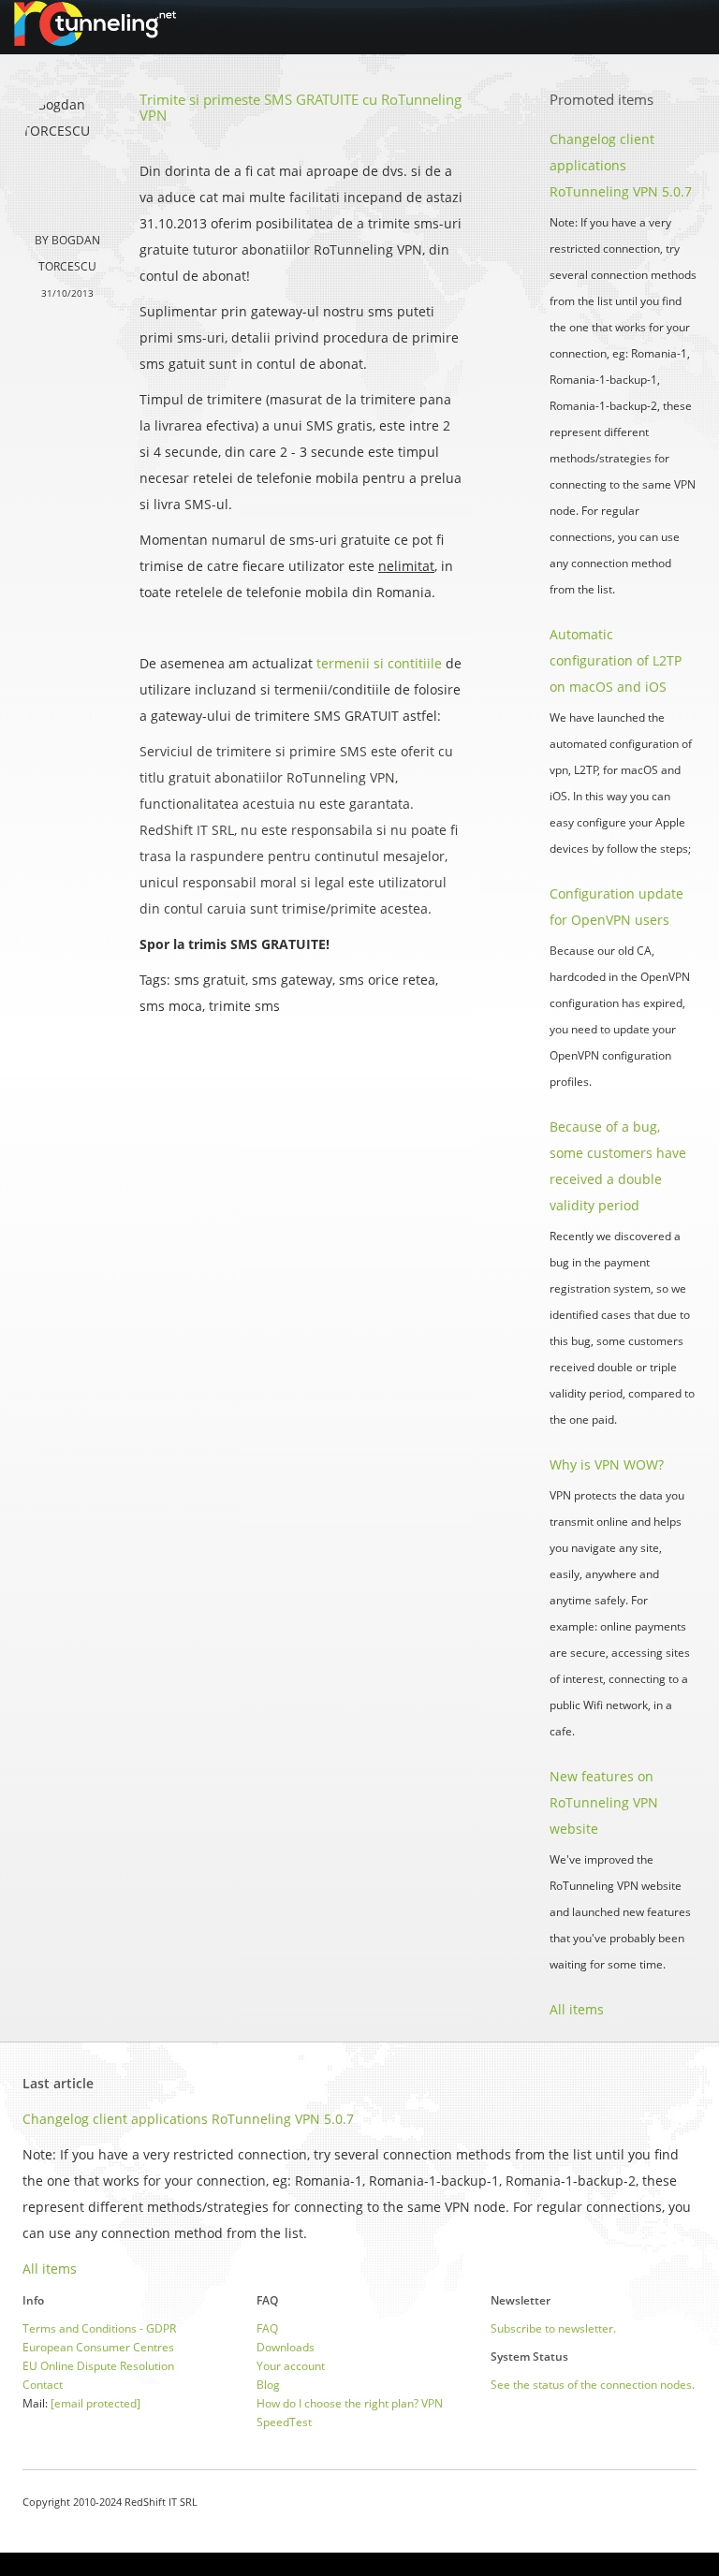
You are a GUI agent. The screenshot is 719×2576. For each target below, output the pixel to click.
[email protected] (95, 2403)
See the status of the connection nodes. (593, 2385)
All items (577, 2009)
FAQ (267, 2328)
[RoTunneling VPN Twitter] (690, 2502)
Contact (43, 2385)
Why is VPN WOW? (607, 1464)
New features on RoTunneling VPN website (604, 1802)
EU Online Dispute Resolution (98, 2366)
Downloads (286, 2347)
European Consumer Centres (98, 2347)
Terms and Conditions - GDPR (99, 2328)
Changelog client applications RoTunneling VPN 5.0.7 (621, 165)
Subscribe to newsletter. (553, 2328)
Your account (291, 2366)
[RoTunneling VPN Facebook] (643, 2502)
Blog (268, 2385)
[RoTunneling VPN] (95, 23)
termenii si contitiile (379, 663)
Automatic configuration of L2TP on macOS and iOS (616, 660)
